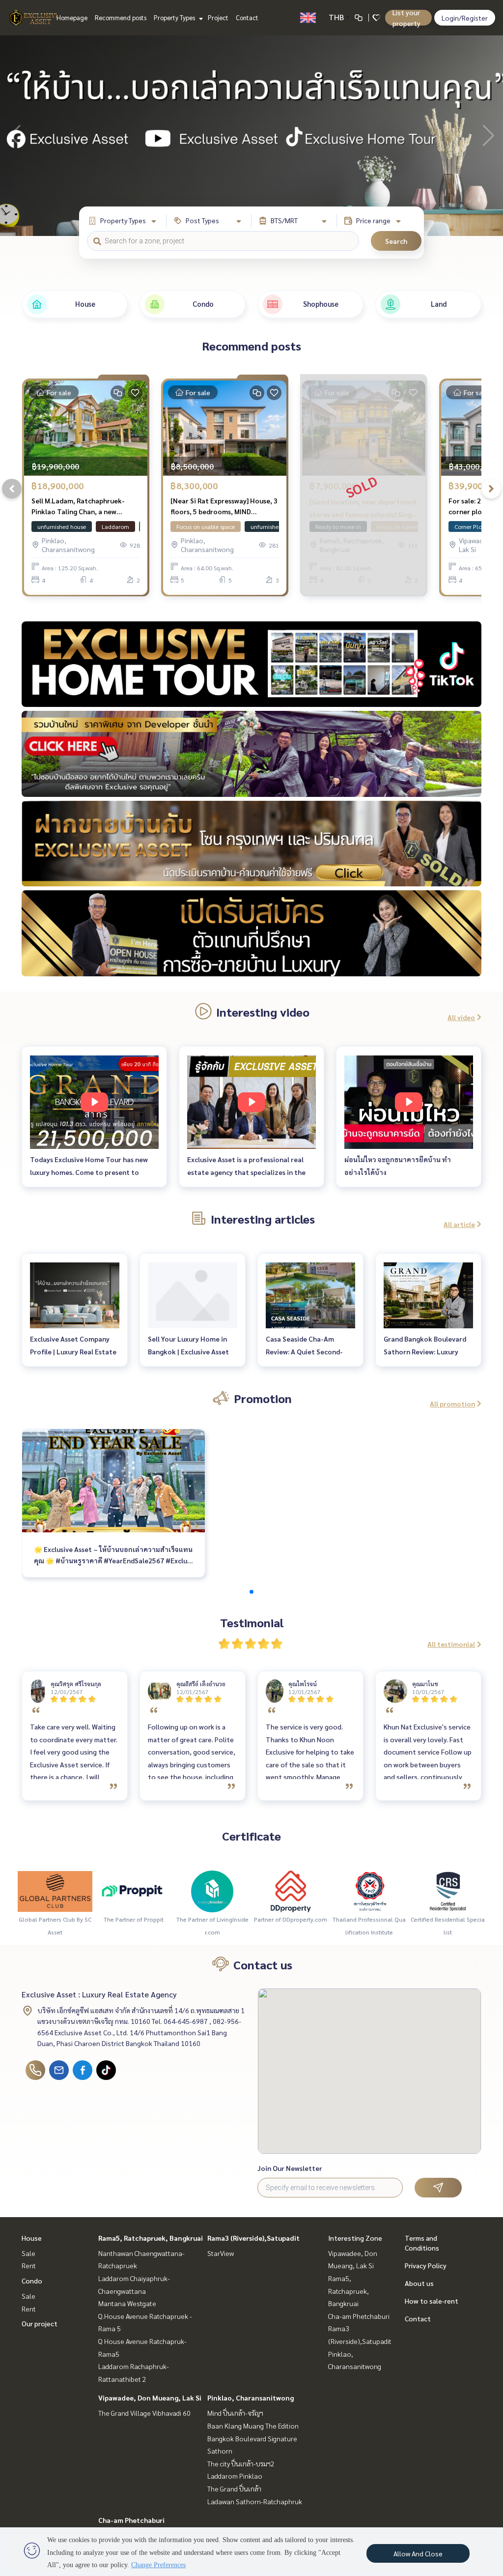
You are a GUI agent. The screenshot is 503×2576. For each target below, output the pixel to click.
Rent (29, 2265)
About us (419, 2283)
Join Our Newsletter (290, 2168)
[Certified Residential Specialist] (448, 1890)
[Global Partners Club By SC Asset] (55, 1890)
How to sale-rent (432, 2301)
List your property (406, 18)
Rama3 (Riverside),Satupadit (253, 2238)
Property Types (175, 17)
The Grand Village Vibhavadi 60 (144, 2413)
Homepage (72, 17)
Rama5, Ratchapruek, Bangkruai (151, 2238)
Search (396, 241)
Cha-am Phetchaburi (131, 2520)
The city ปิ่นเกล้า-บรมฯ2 (241, 2463)
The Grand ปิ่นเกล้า (234, 2488)
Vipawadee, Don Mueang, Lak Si (150, 2398)
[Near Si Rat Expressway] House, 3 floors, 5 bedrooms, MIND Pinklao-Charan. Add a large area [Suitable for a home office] (224, 507)
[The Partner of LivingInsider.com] (212, 1890)
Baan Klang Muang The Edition (253, 2426)
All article (459, 1224)
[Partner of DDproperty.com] (291, 1890)
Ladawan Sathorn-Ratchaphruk (255, 2501)
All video (461, 1017)
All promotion (452, 1404)
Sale (28, 2253)
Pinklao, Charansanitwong (251, 2398)
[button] (488, 136)
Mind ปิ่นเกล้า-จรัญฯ (235, 2413)
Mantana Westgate (127, 2303)
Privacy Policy (426, 2265)
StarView (221, 2253)
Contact (247, 17)
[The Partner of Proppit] (134, 1890)
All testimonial (451, 1644)
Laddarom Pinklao (235, 2476)
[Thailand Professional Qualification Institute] (369, 1890)
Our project (40, 2323)
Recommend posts (121, 17)
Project (218, 17)
